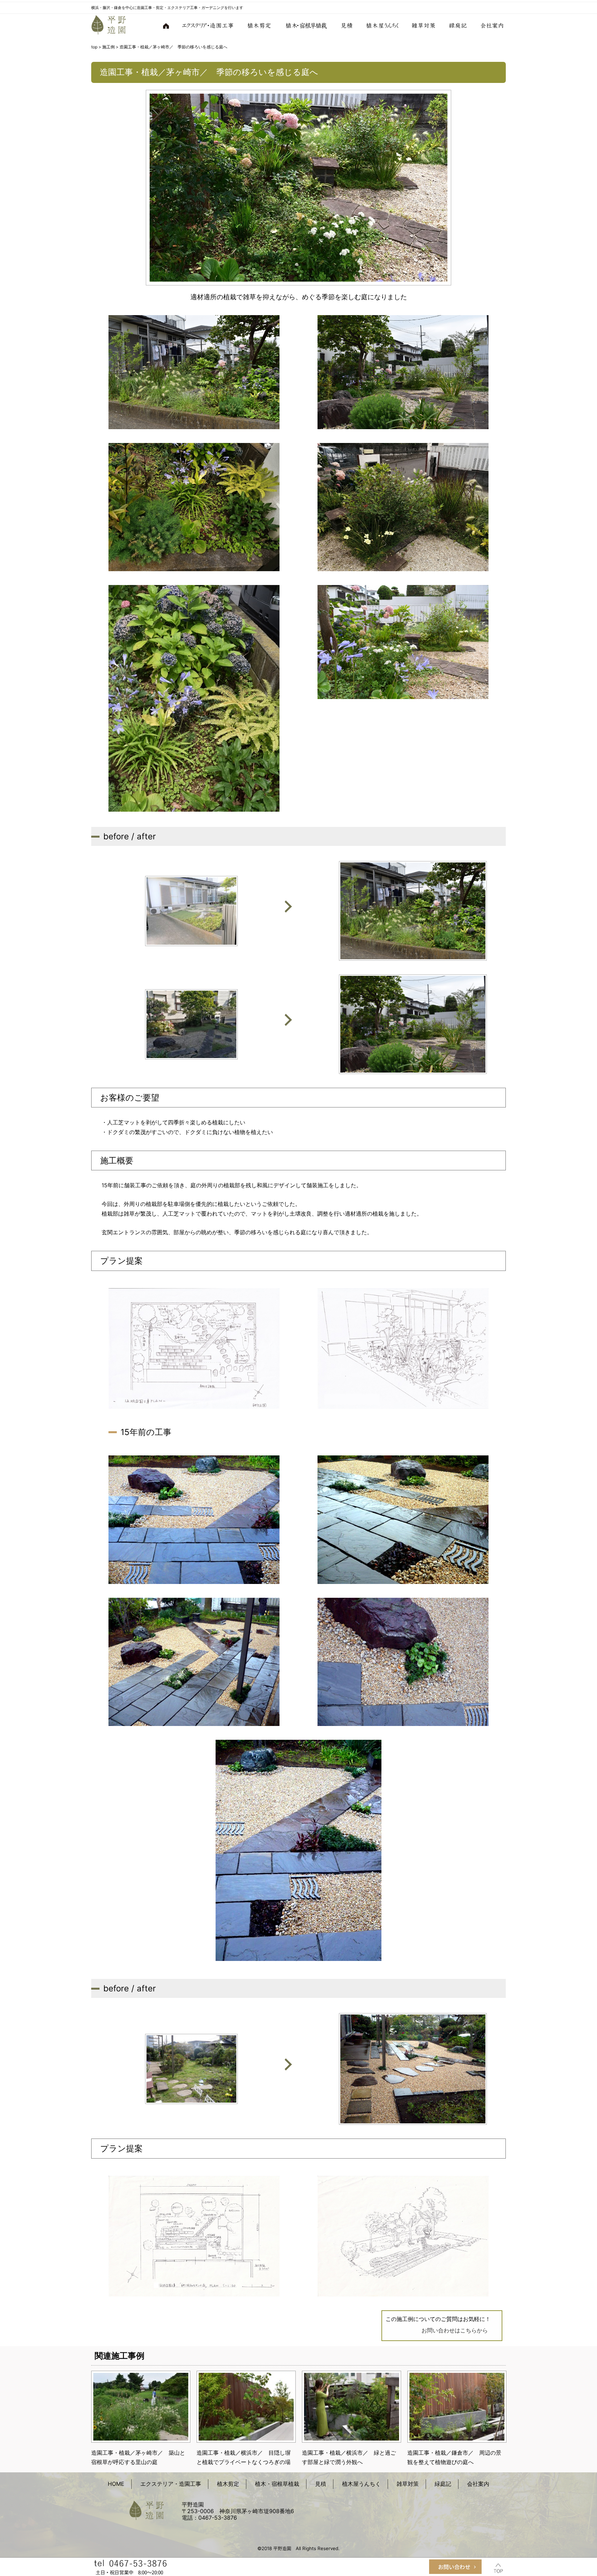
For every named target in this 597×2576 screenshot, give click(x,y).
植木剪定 (259, 25)
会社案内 (490, 25)
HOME (116, 2484)
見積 (347, 25)
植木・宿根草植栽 (306, 25)
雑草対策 (424, 25)
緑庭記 (458, 25)
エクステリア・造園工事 (208, 25)
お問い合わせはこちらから (455, 2330)
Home (167, 25)
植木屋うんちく (383, 25)
